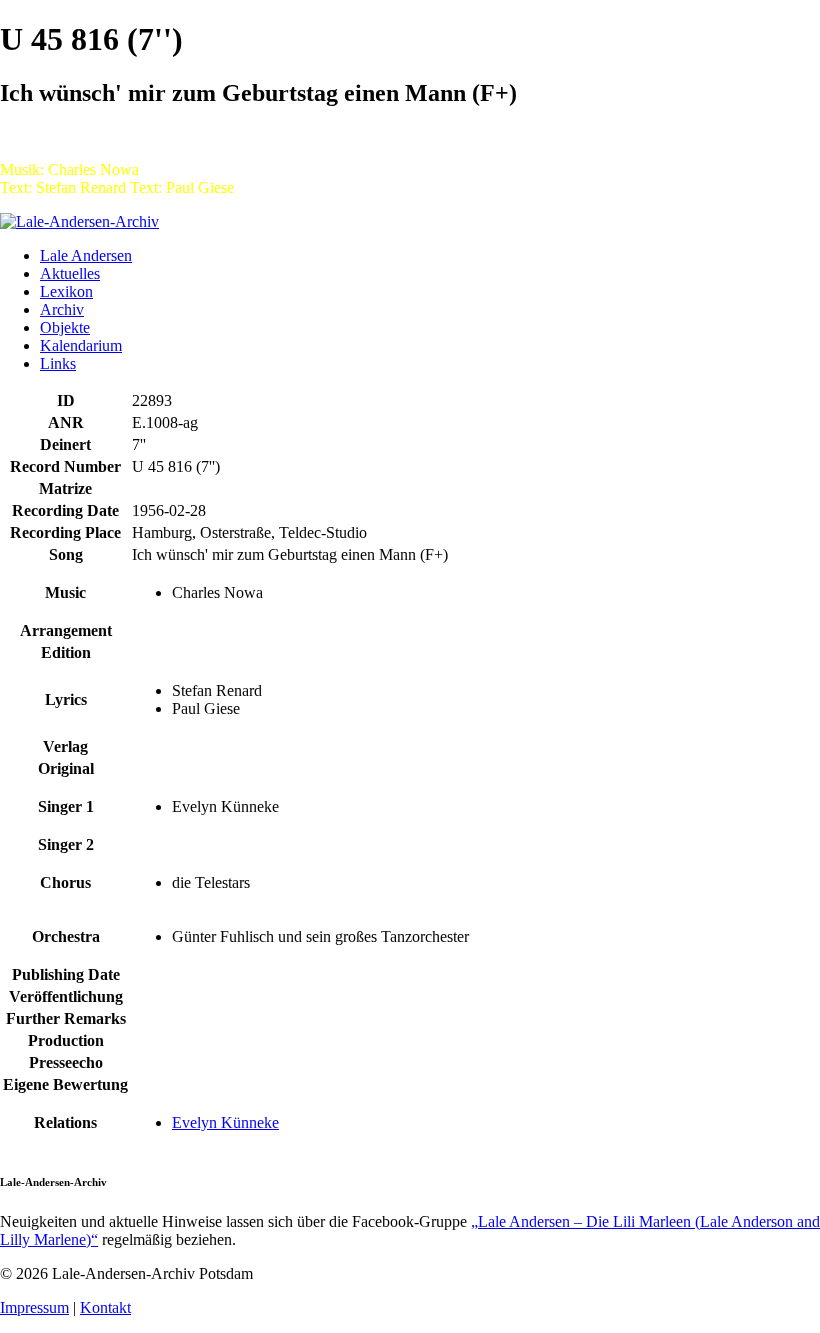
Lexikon (66, 291)
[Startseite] (79, 221)
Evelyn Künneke (225, 1122)
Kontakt (105, 1307)
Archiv (62, 309)
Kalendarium (81, 345)
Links (58, 363)
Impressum (34, 1307)
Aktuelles (70, 273)
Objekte (65, 327)
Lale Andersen (86, 255)
